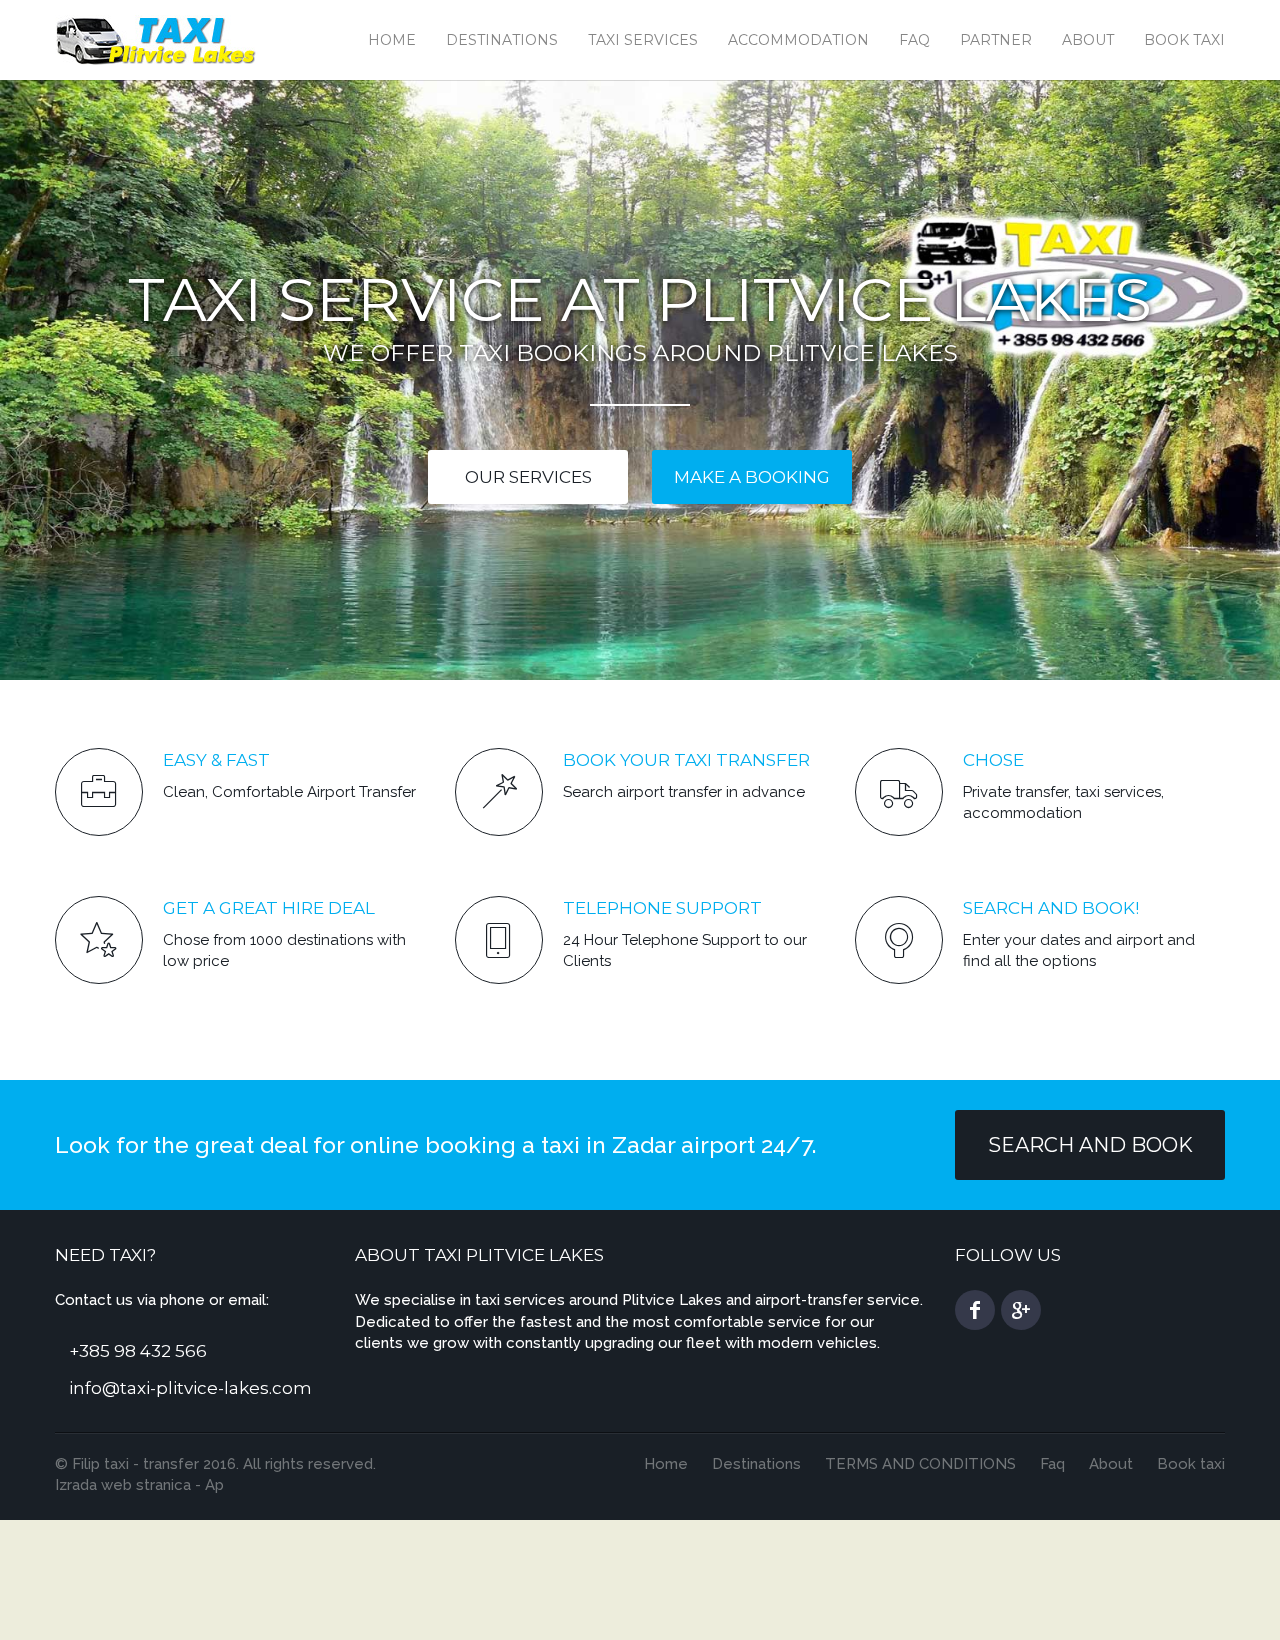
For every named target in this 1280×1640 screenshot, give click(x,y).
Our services (528, 477)
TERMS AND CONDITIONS (920, 1464)
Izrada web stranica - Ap (139, 1485)
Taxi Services (643, 40)
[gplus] (1021, 1310)
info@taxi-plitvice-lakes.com (190, 1388)
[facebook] (975, 1310)
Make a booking (752, 477)
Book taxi (1184, 40)
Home (392, 40)
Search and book (1090, 1145)
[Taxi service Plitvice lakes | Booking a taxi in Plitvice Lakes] (156, 38)
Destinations (502, 40)
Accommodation (798, 40)
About (1088, 40)
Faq (914, 40)
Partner (996, 40)
